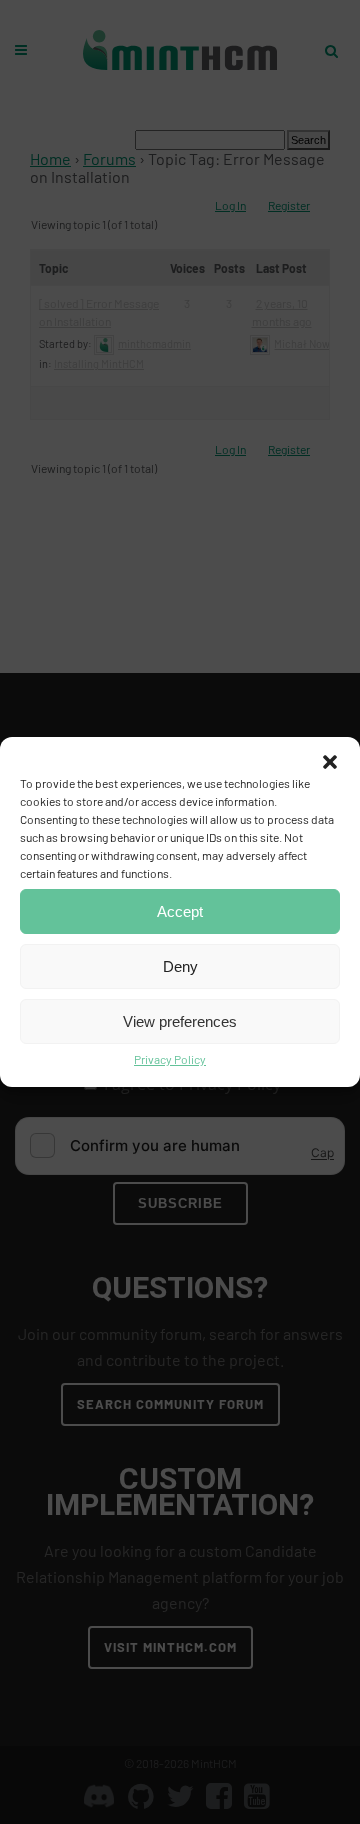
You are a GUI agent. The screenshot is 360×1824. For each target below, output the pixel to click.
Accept (180, 911)
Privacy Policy (170, 1059)
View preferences (180, 1021)
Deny (180, 966)
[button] (330, 762)
